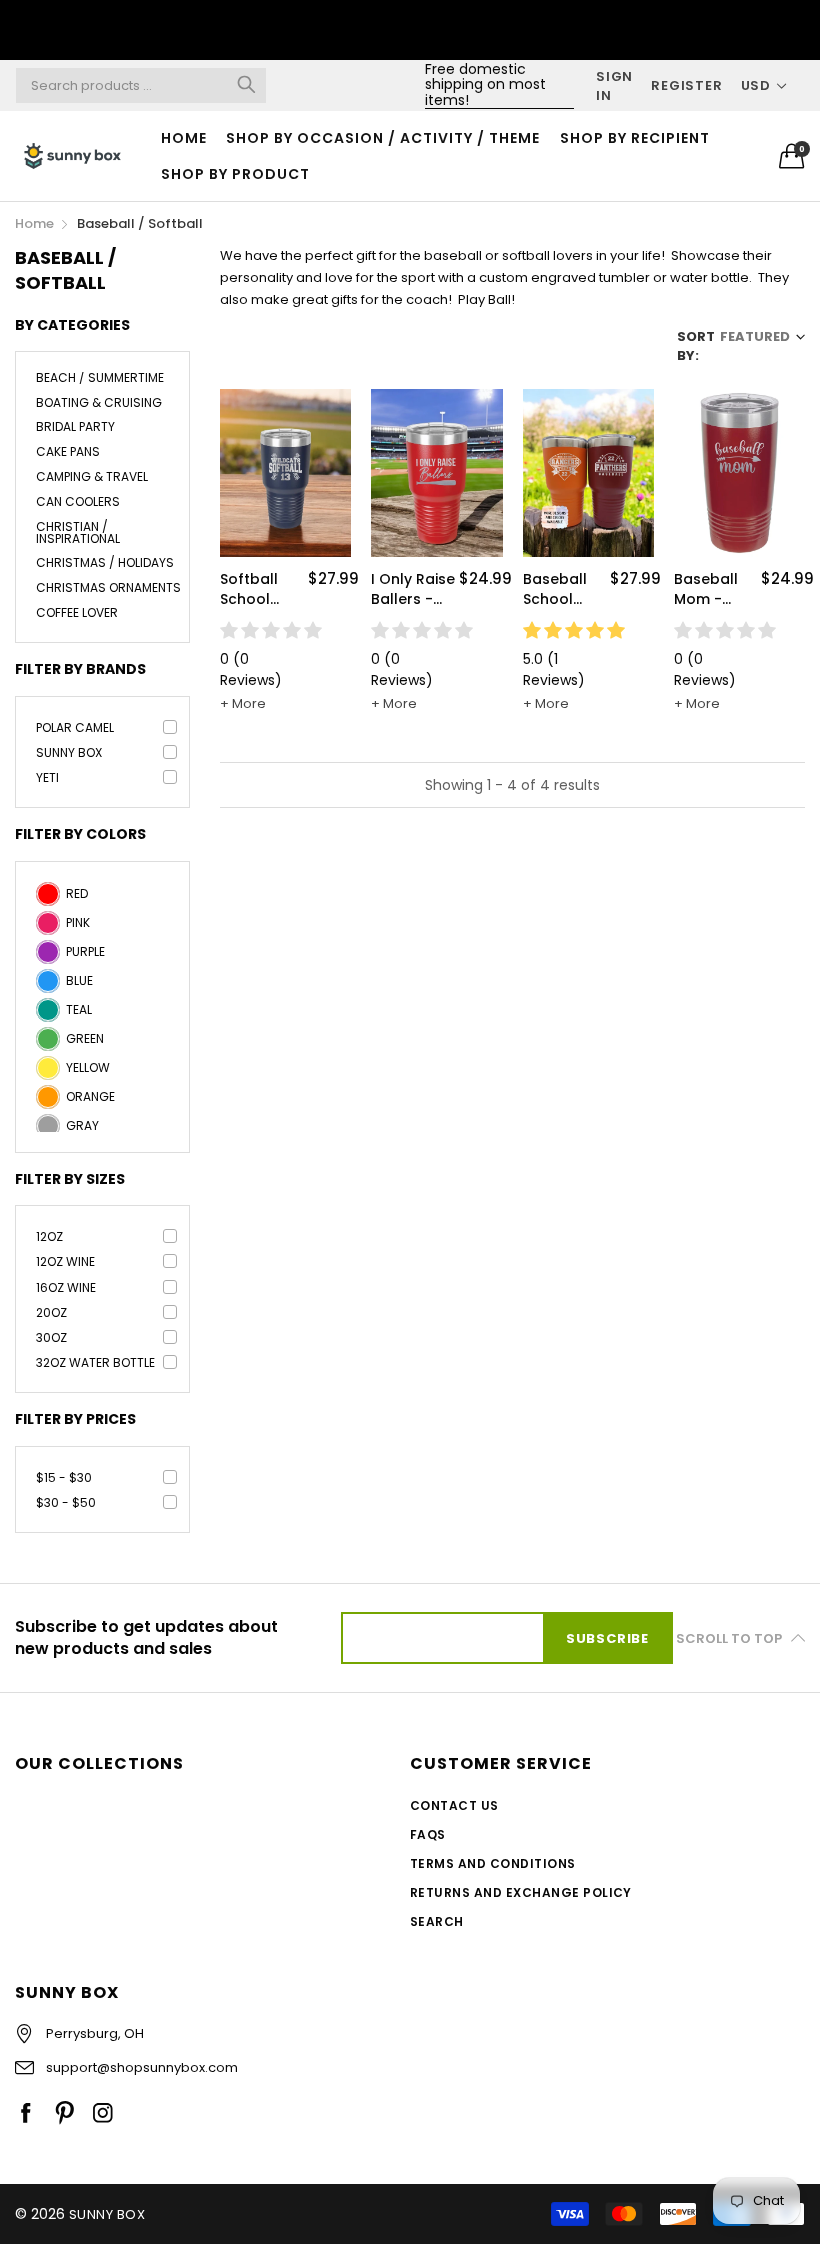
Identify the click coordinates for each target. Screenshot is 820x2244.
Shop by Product (235, 174)
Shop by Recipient (635, 138)
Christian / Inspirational (78, 532)
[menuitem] (184, 138)
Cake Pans (68, 451)
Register (686, 85)
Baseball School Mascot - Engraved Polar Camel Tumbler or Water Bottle (563, 589)
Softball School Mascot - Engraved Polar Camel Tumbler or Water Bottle (260, 589)
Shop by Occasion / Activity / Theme (383, 138)
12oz (49, 1236)
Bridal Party (75, 426)
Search (437, 1921)
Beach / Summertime (100, 379)
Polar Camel (75, 727)
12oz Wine (65, 1261)
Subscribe (607, 1638)
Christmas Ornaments (108, 587)
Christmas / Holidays (105, 562)
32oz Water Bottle (95, 1362)
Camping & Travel (92, 476)
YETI (47, 777)
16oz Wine (66, 1287)
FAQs (428, 1834)
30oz (51, 1337)
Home (184, 138)
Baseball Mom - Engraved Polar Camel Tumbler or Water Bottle (714, 589)
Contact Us (454, 1805)
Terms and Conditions (493, 1863)
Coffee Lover (77, 612)
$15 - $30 (64, 1477)
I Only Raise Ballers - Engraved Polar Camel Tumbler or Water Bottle (413, 589)
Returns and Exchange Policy (521, 1892)
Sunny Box (69, 752)
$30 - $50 (66, 1502)
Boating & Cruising (99, 402)
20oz (51, 1312)
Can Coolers (78, 501)
